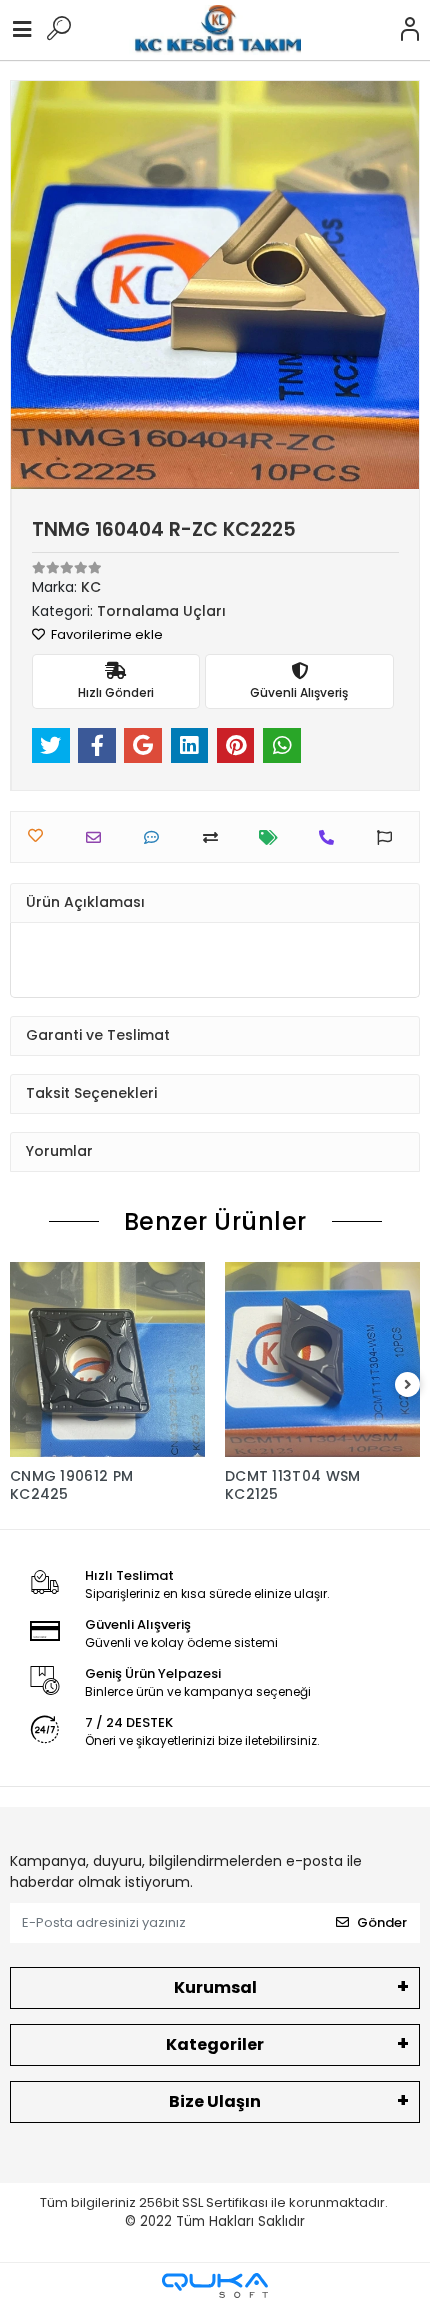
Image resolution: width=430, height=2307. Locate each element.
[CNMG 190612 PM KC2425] (107, 1359)
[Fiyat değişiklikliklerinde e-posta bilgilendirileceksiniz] (273, 837)
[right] (408, 1385)
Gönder (382, 1922)
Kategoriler (215, 2044)
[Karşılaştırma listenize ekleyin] (215, 837)
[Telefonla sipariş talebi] (331, 837)
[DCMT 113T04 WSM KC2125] (322, 1359)
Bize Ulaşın (215, 2101)
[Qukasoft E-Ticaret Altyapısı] (215, 2285)
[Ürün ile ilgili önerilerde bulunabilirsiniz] (389, 837)
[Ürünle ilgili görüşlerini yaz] (156, 837)
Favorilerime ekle (105, 634)
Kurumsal (215, 1987)
